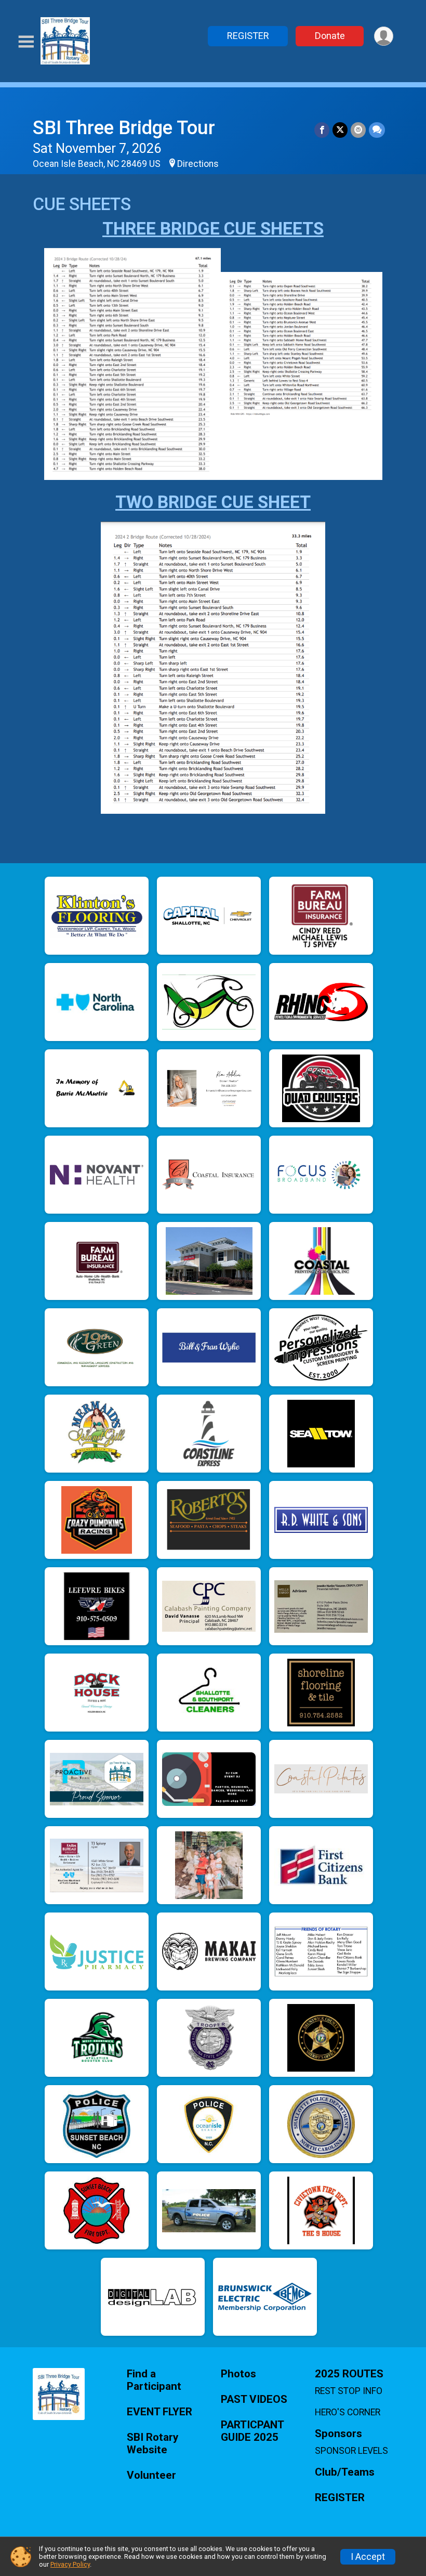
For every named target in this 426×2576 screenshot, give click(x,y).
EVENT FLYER (159, 2412)
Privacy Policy (70, 2564)
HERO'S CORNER (348, 2412)
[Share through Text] (377, 130)
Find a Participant (154, 2380)
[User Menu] (384, 36)
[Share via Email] (358, 130)
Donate (330, 36)
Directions (198, 164)
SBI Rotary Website (152, 2444)
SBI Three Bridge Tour (124, 128)
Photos (238, 2374)
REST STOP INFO (349, 2391)
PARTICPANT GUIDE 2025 (252, 2431)
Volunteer (151, 2475)
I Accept (368, 2557)
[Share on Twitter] (340, 130)
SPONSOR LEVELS (351, 2451)
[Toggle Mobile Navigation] (26, 42)
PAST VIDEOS (254, 2399)
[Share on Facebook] (322, 130)
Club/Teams (345, 2472)
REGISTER (248, 36)
